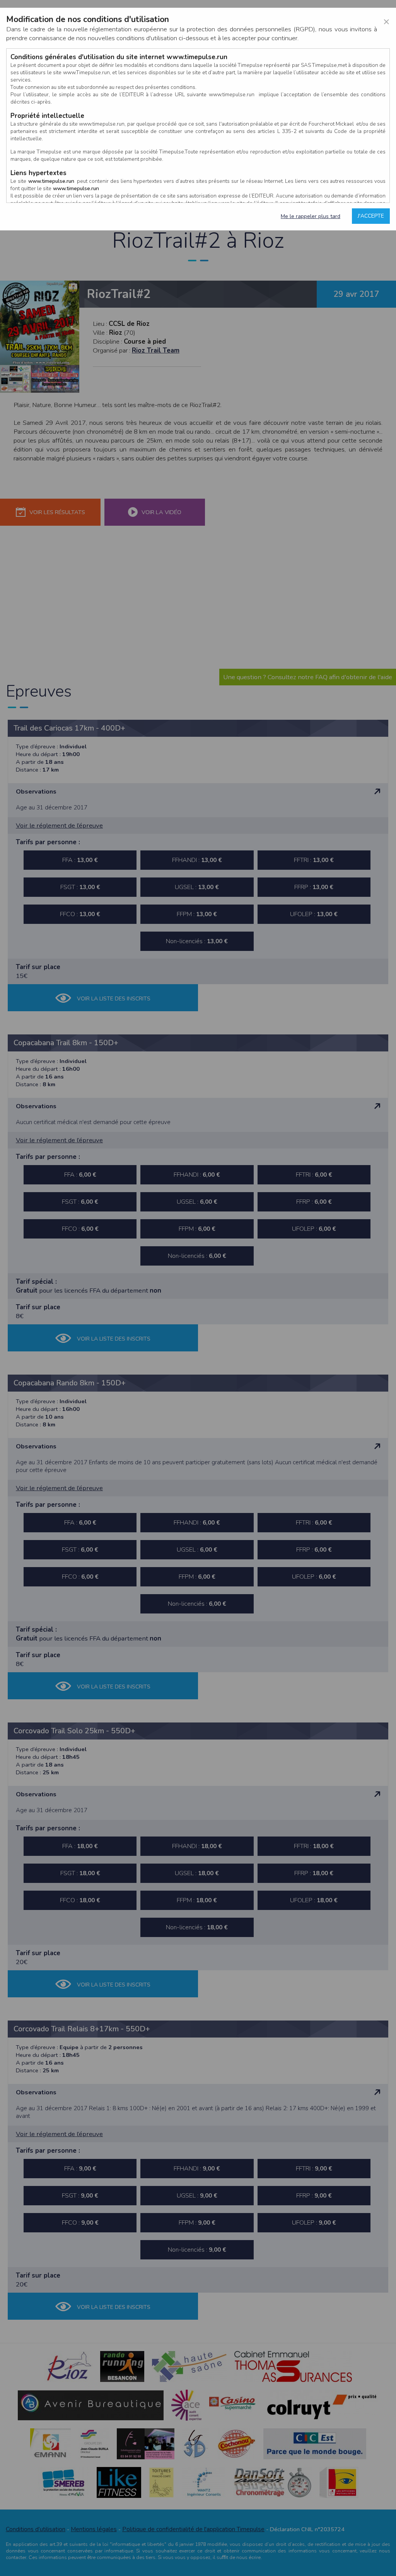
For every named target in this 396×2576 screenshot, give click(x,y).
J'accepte (371, 216)
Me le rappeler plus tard (311, 216)
